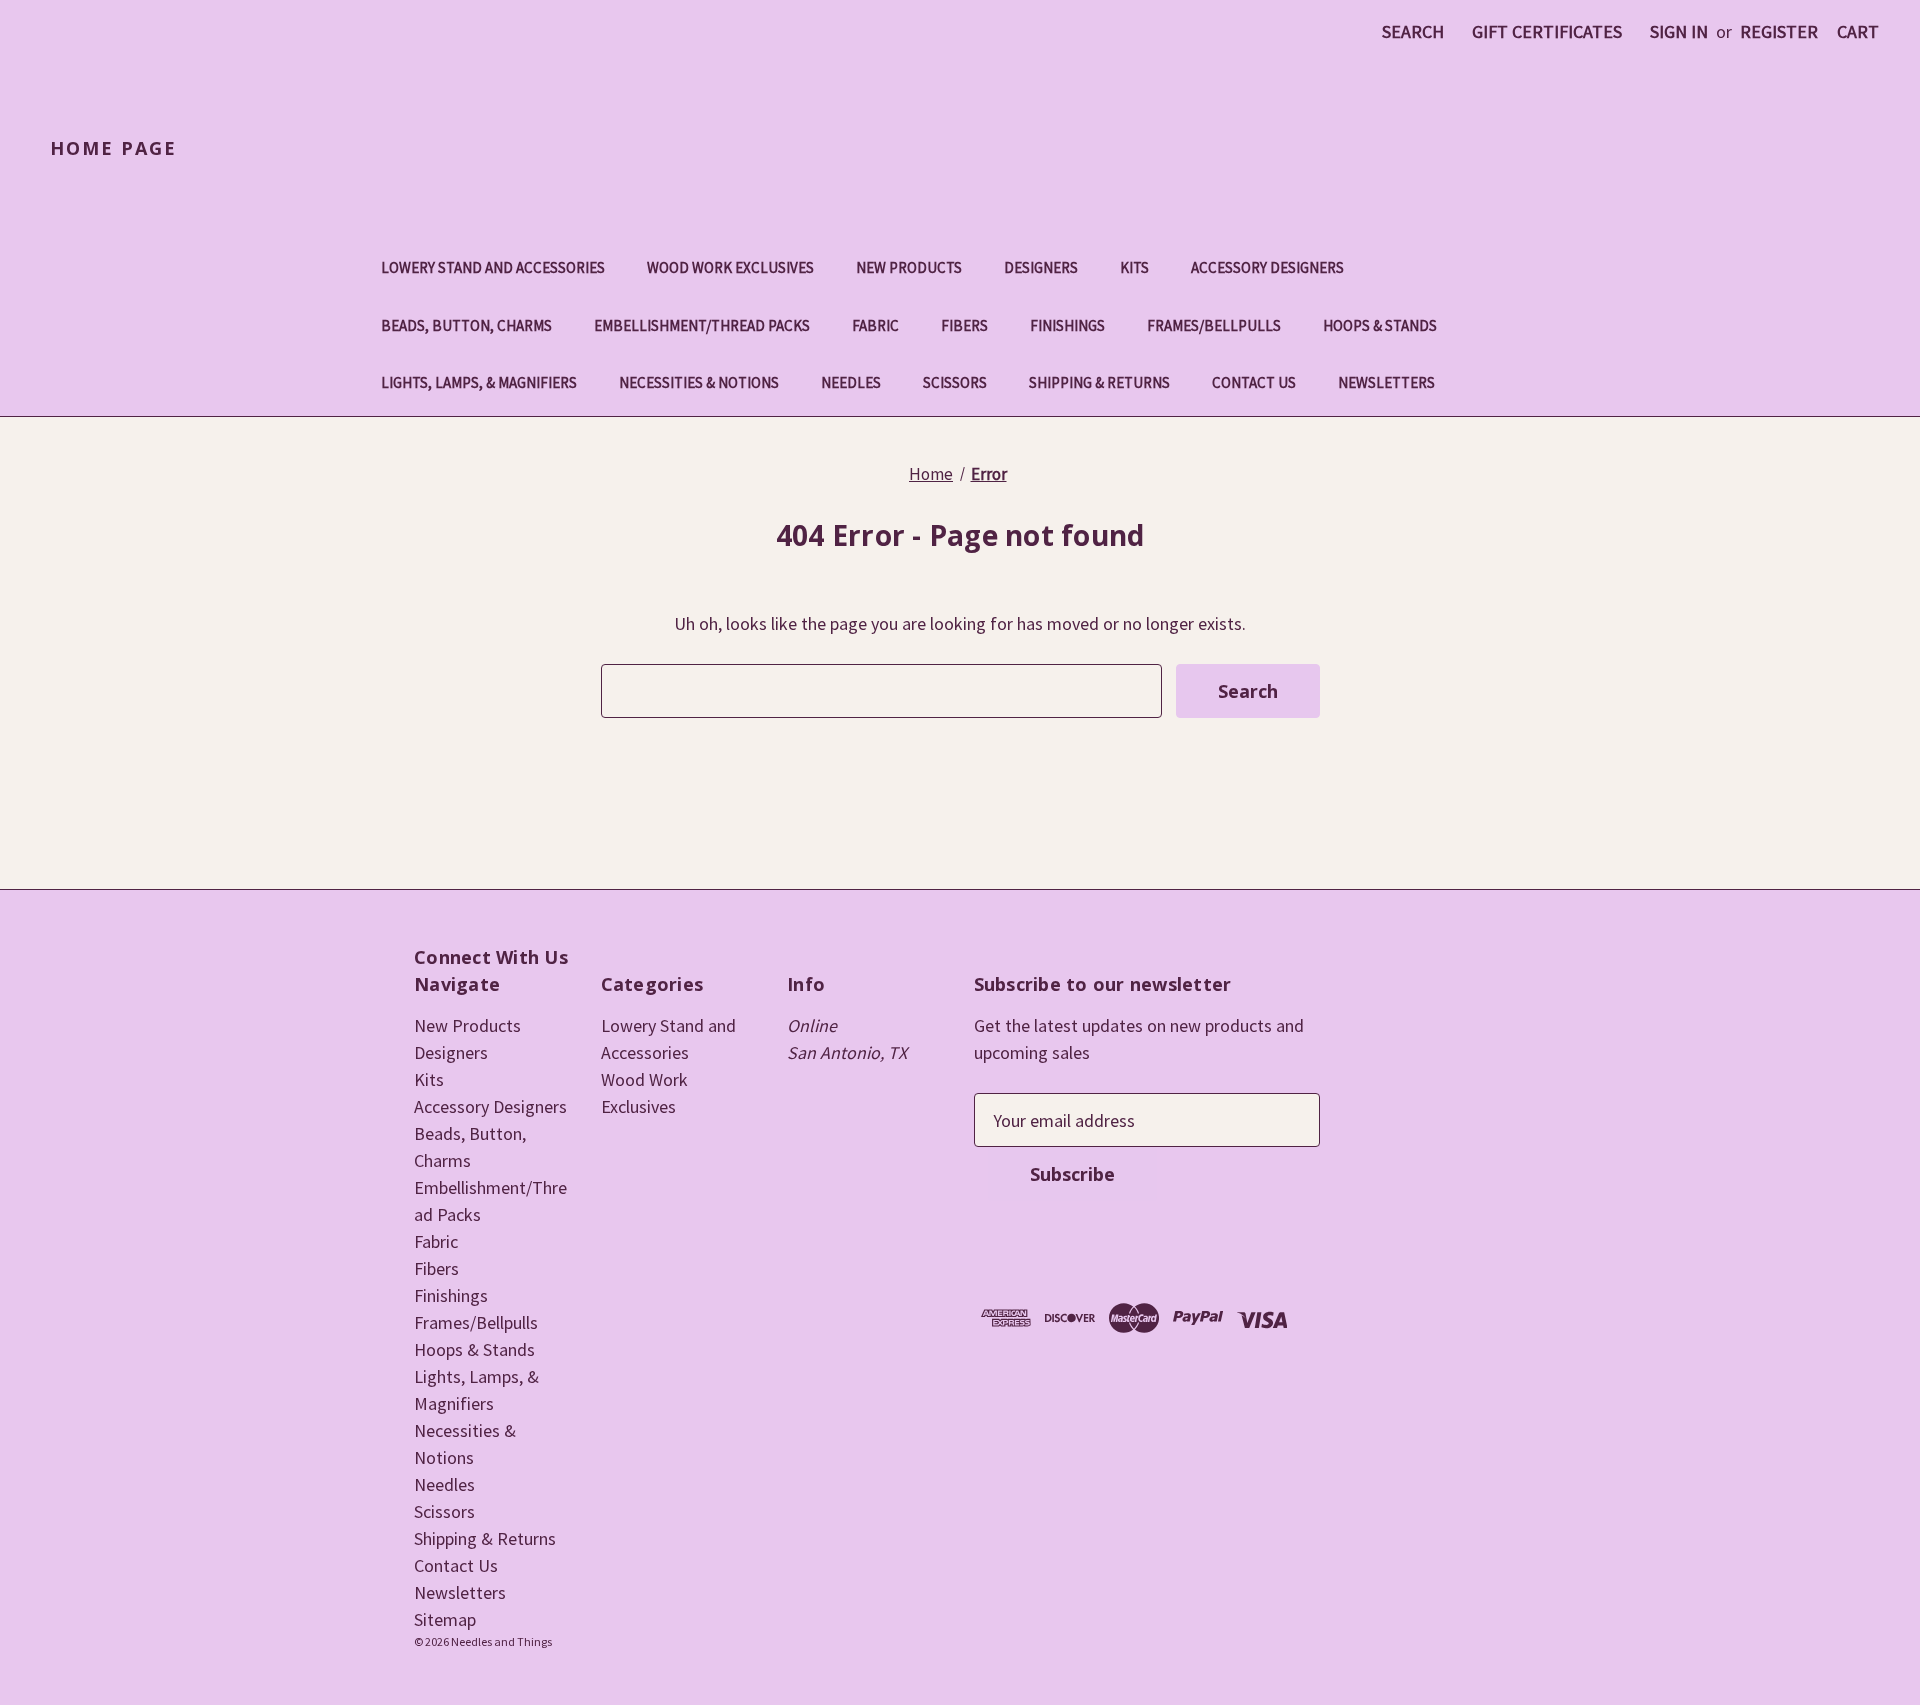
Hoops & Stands (1380, 325)
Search (1413, 31)
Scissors (955, 382)
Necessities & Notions (699, 382)
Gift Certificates (1547, 31)
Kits (1134, 267)
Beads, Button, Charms (466, 325)
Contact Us (1254, 382)
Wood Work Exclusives (730, 267)
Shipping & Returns (1099, 382)
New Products (909, 267)
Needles (851, 382)
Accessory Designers (1267, 267)
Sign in (1679, 31)
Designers (1041, 267)
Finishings (1067, 325)
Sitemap (445, 1619)
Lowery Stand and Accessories (493, 267)
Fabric (875, 325)
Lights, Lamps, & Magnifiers (479, 382)
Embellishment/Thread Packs (702, 325)
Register (1779, 31)
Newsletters (1386, 382)
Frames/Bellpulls (1214, 325)
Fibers (964, 325)
